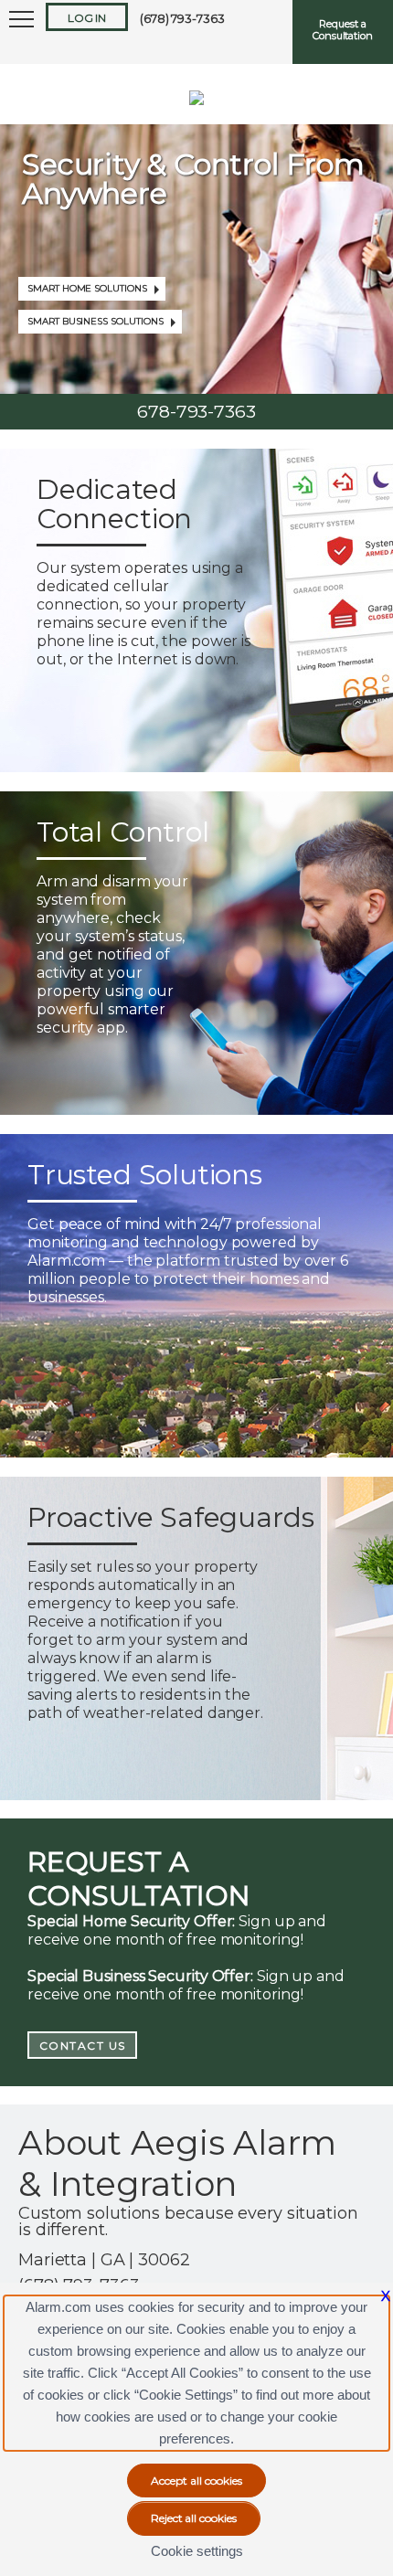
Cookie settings (197, 2551)
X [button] (386, 2296)
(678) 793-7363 (182, 18)
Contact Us (83, 2046)
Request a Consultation (343, 30)
